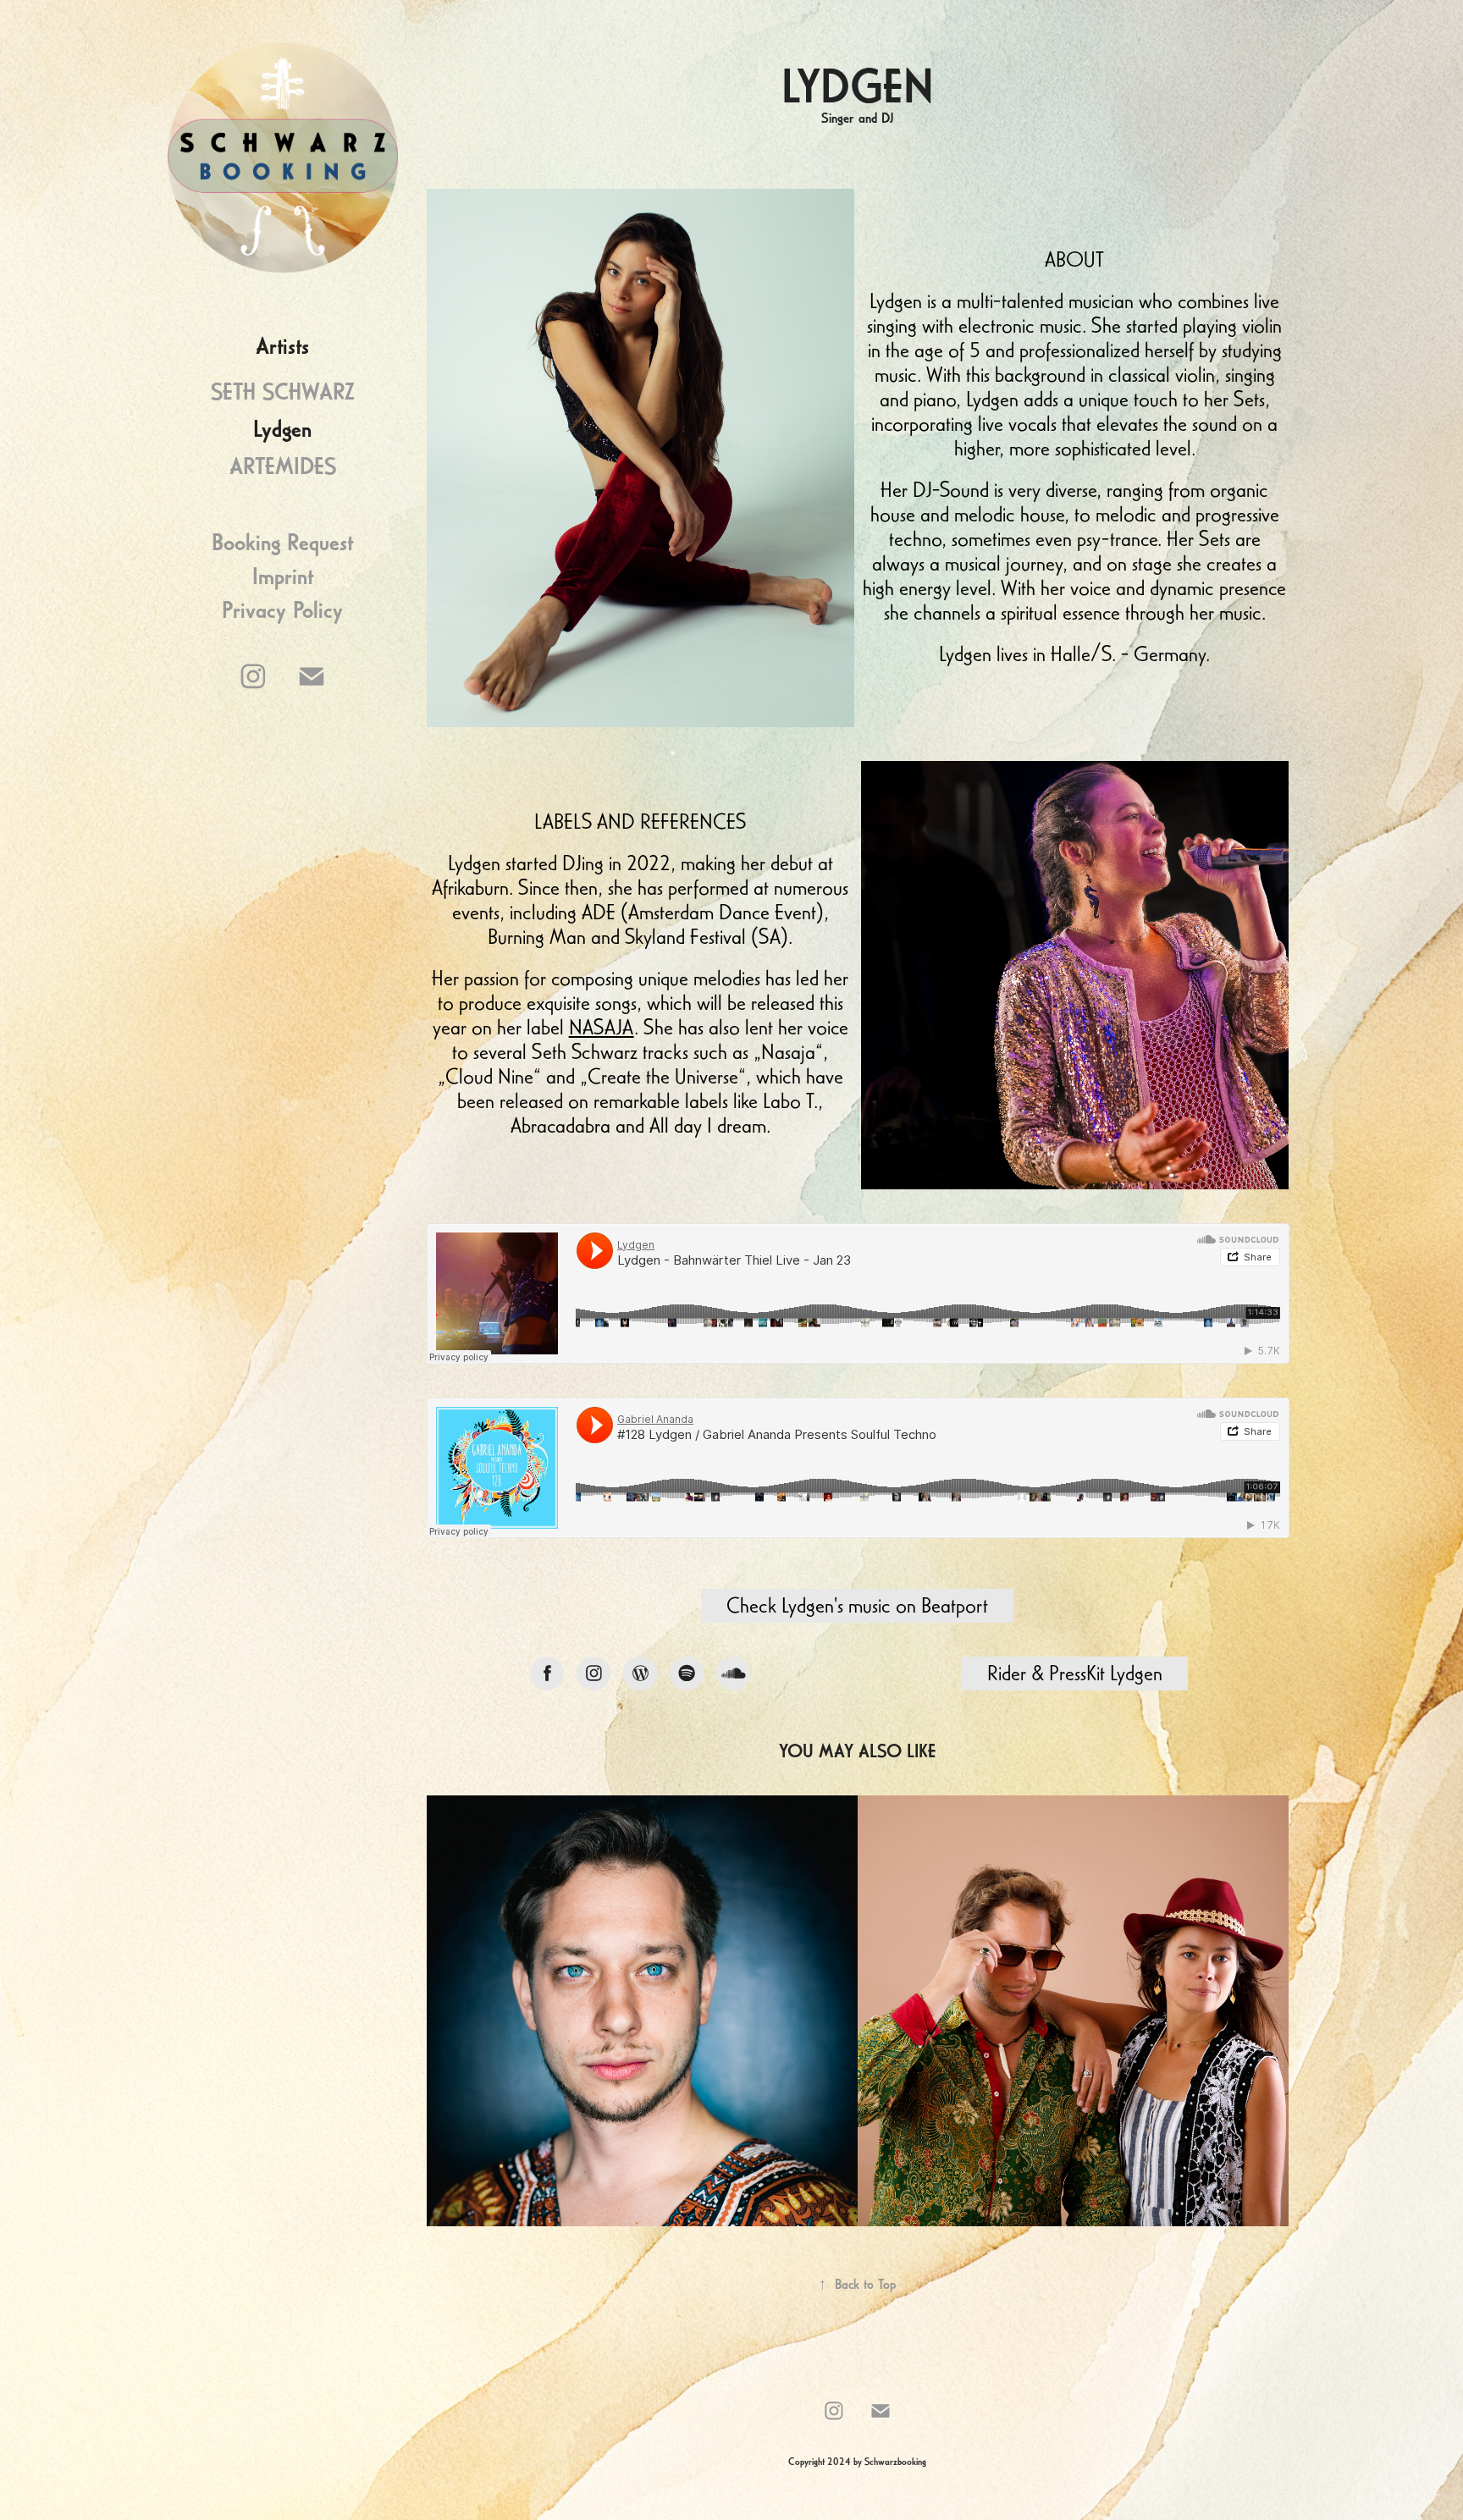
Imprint (283, 576)
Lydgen (282, 429)
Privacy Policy (282, 610)
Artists (282, 346)
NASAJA (602, 1027)
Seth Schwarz (283, 392)
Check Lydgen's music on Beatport (857, 1605)
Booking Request (282, 542)
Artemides (283, 466)
